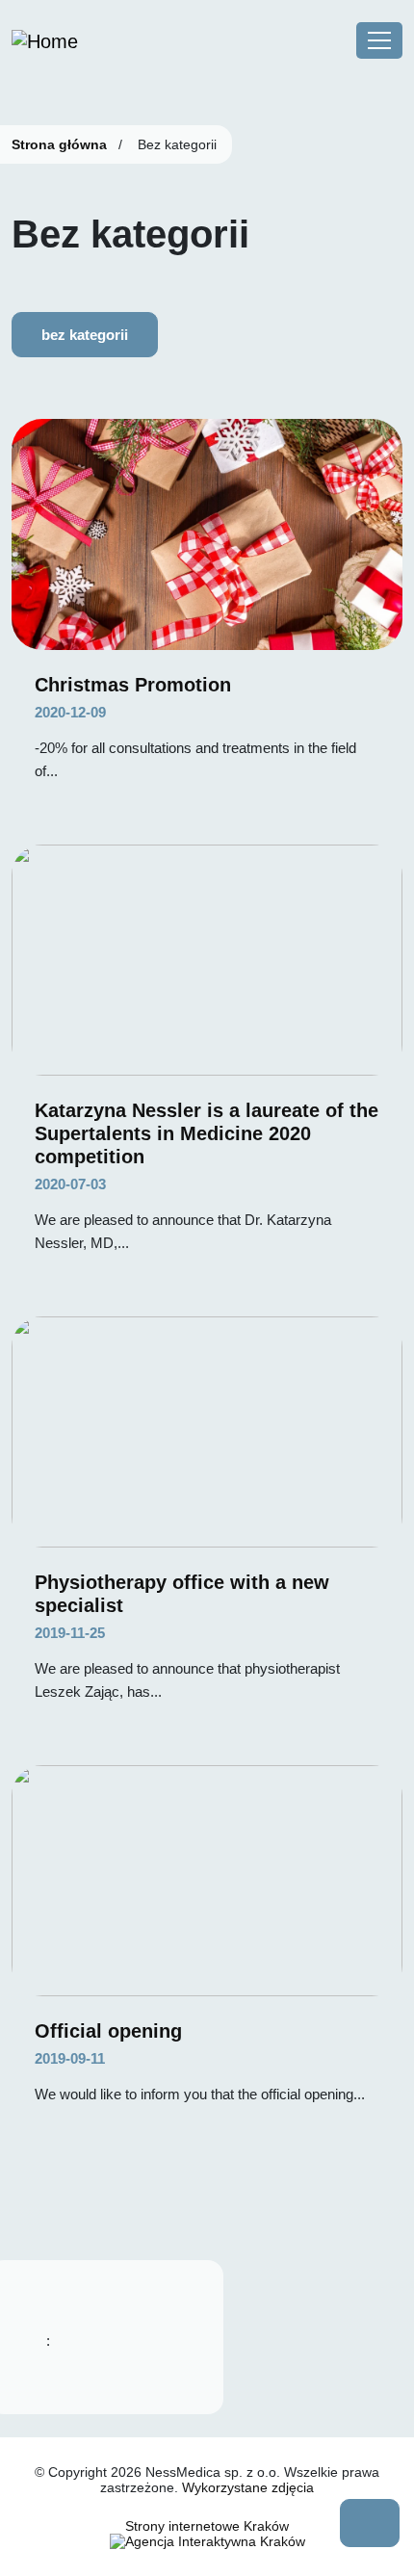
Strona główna (59, 144)
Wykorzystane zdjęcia (248, 2487)
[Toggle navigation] (379, 40)
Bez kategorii (85, 335)
